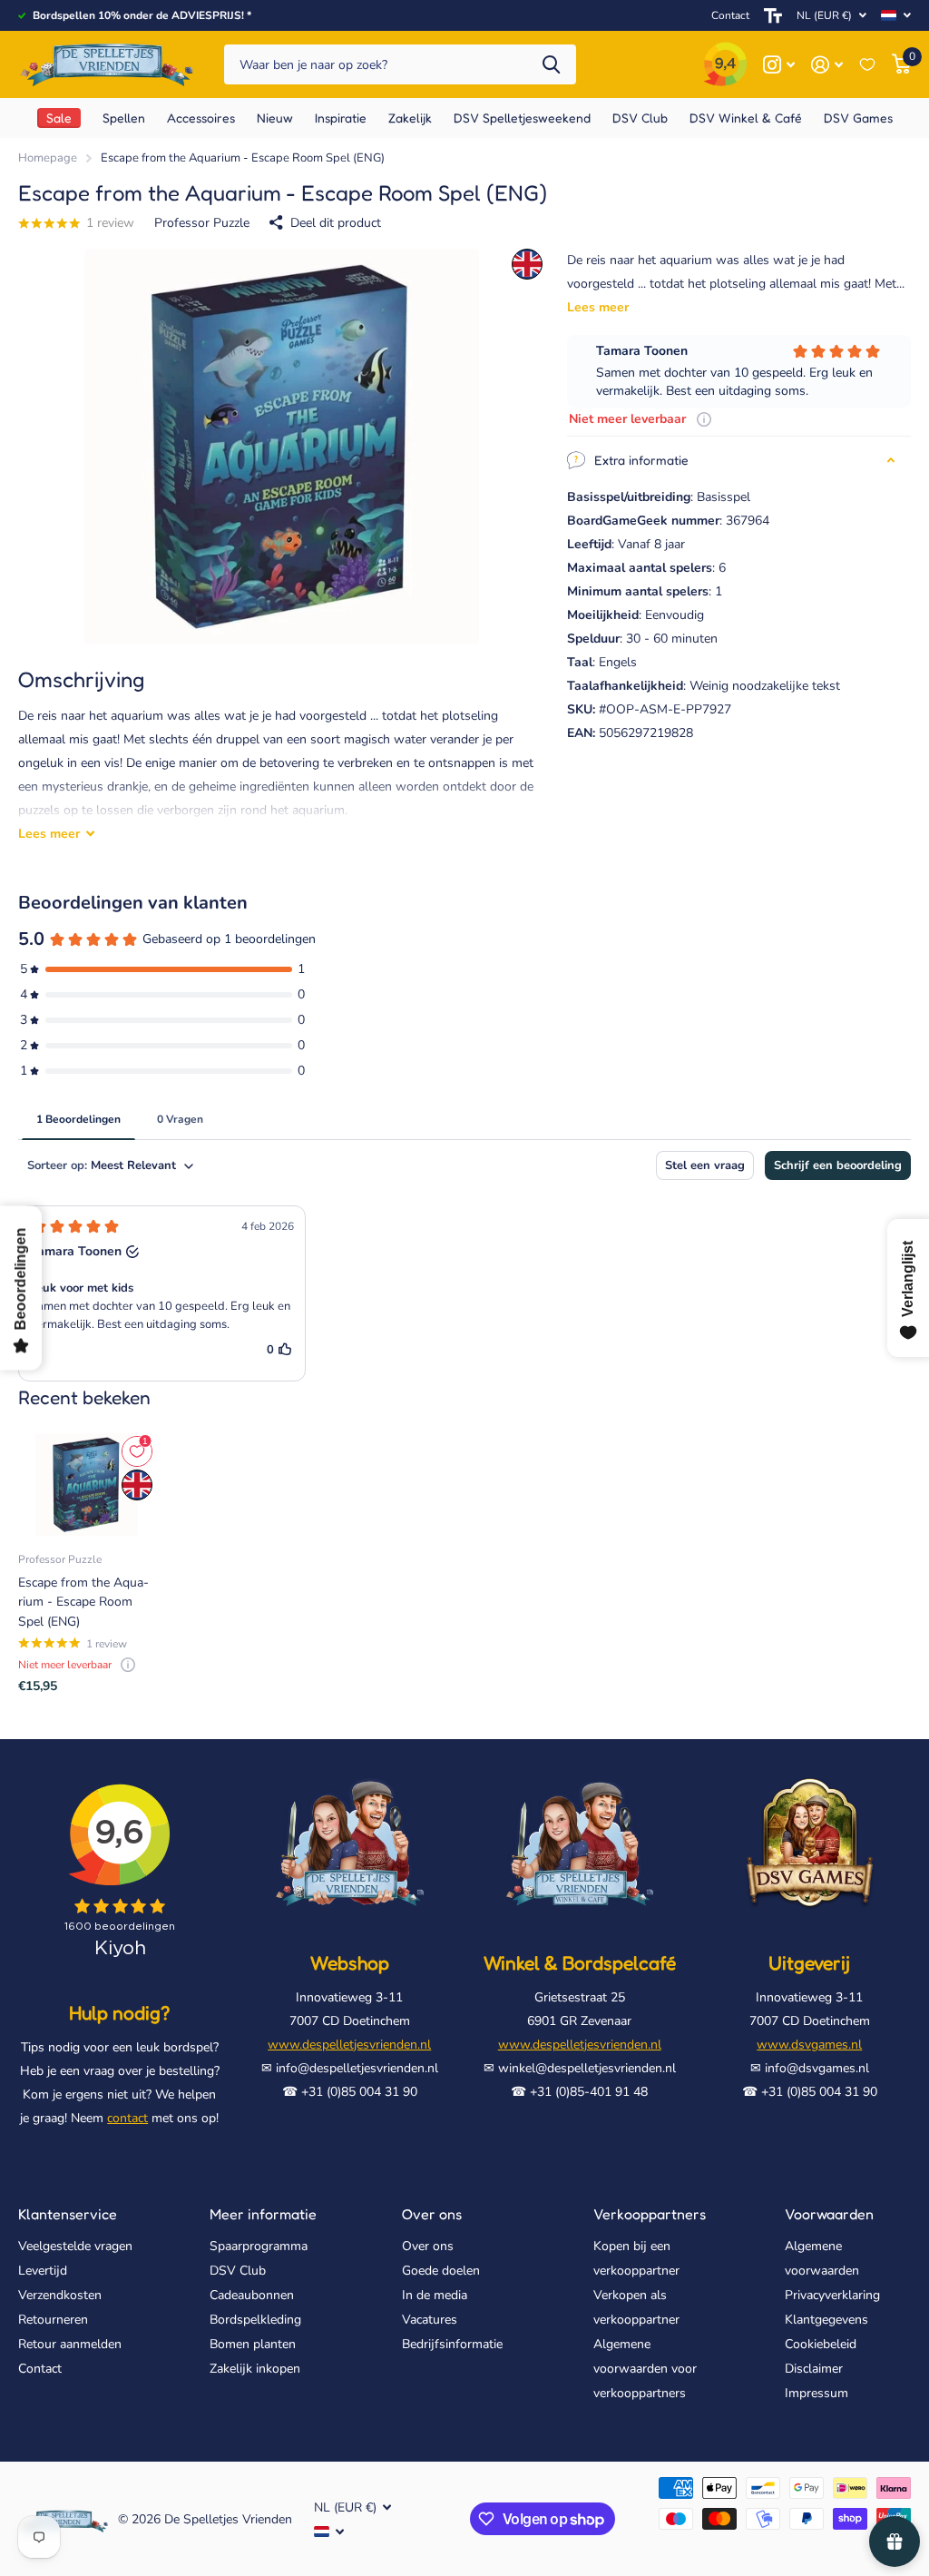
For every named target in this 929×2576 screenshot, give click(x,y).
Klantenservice (68, 2214)
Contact (730, 15)
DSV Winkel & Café (746, 118)
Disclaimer (814, 2369)
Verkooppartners (650, 2214)
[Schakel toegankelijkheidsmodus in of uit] (773, 15)
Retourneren (53, 2320)
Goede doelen (441, 2271)
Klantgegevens (826, 2320)
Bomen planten (253, 2344)
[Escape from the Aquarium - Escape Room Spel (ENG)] (87, 1485)
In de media (435, 2295)
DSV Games (858, 118)
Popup (704, 419)
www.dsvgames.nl (809, 2045)
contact (127, 2118)
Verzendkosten (60, 2295)
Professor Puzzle (202, 223)
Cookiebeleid (821, 2344)
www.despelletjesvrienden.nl (349, 2045)
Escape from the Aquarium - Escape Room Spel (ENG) (83, 1602)
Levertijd (43, 2271)
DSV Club (238, 2271)
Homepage (48, 158)
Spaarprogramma (259, 2246)
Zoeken (551, 65)
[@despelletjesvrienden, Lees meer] (779, 65)
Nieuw (275, 118)
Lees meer (598, 307)
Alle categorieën (124, 118)
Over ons (432, 2214)
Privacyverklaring (832, 2295)
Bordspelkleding (255, 2320)
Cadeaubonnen (252, 2295)
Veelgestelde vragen (75, 2246)
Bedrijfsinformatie (452, 2344)
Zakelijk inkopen (255, 2369)
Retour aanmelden (70, 2344)
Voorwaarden (829, 2214)
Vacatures (430, 2320)
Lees (49, 834)
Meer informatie (263, 2214)
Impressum (817, 2393)
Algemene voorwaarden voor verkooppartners (645, 2369)
